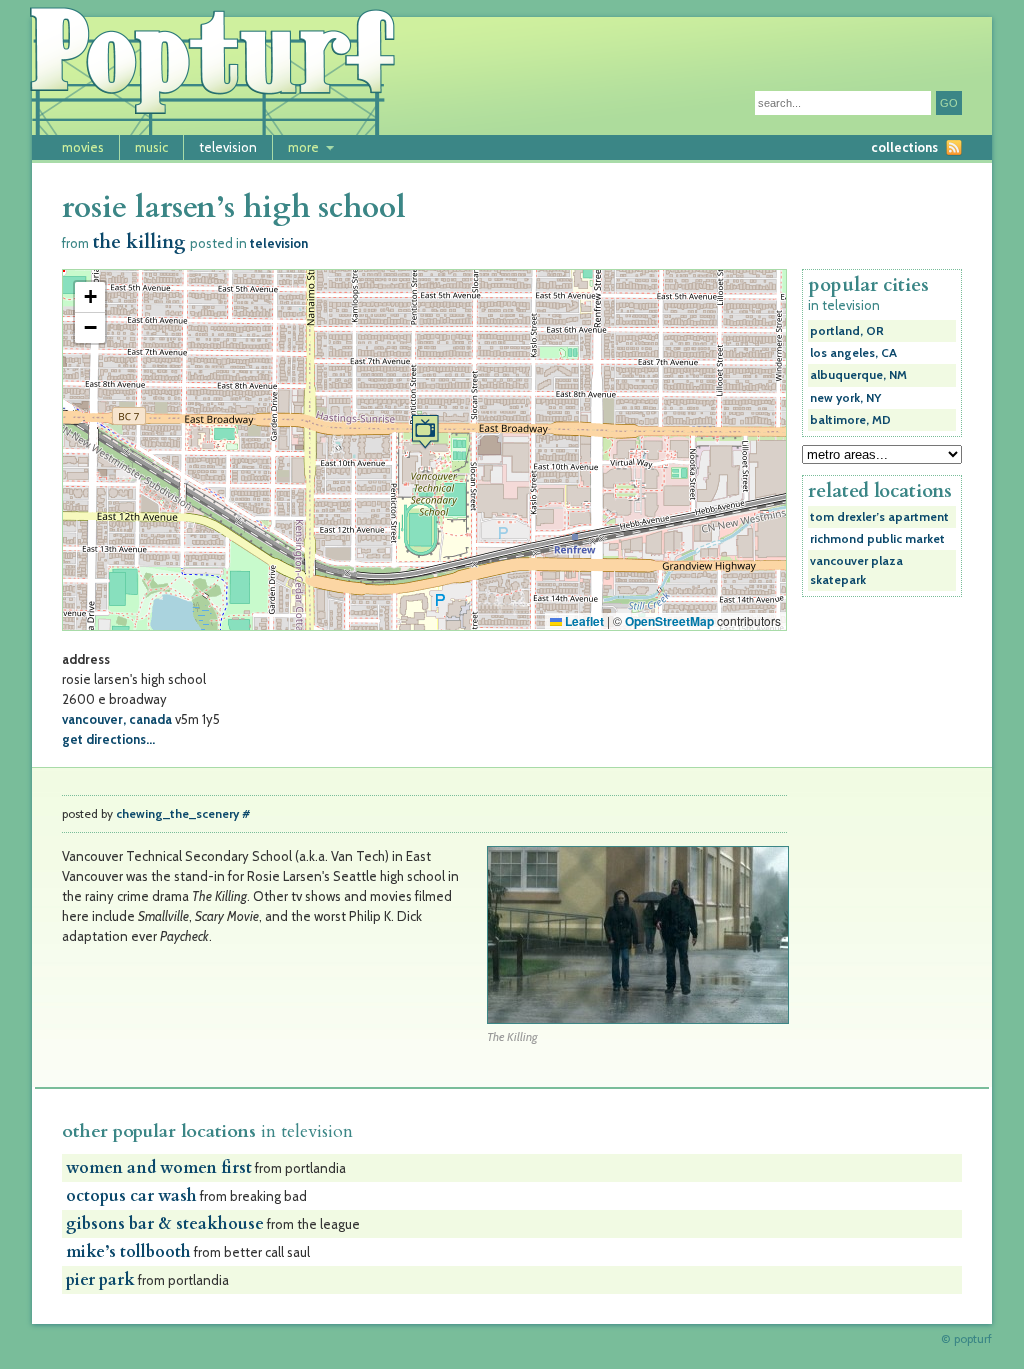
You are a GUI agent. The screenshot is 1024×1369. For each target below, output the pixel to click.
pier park (100, 1280)
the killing (139, 242)
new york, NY (845, 398)
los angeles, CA (853, 353)
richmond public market (877, 539)
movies (83, 147)
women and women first (159, 1168)
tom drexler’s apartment (879, 517)
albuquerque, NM (858, 375)
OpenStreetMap (669, 621)
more (303, 147)
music (151, 147)
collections (904, 147)
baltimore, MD (850, 420)
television (228, 147)
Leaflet (583, 621)
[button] (425, 431)
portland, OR (847, 331)
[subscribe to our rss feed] (954, 147)
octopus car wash (131, 1196)
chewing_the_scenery (177, 814)
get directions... (108, 739)
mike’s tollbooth (128, 1252)
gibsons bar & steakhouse (165, 1224)
